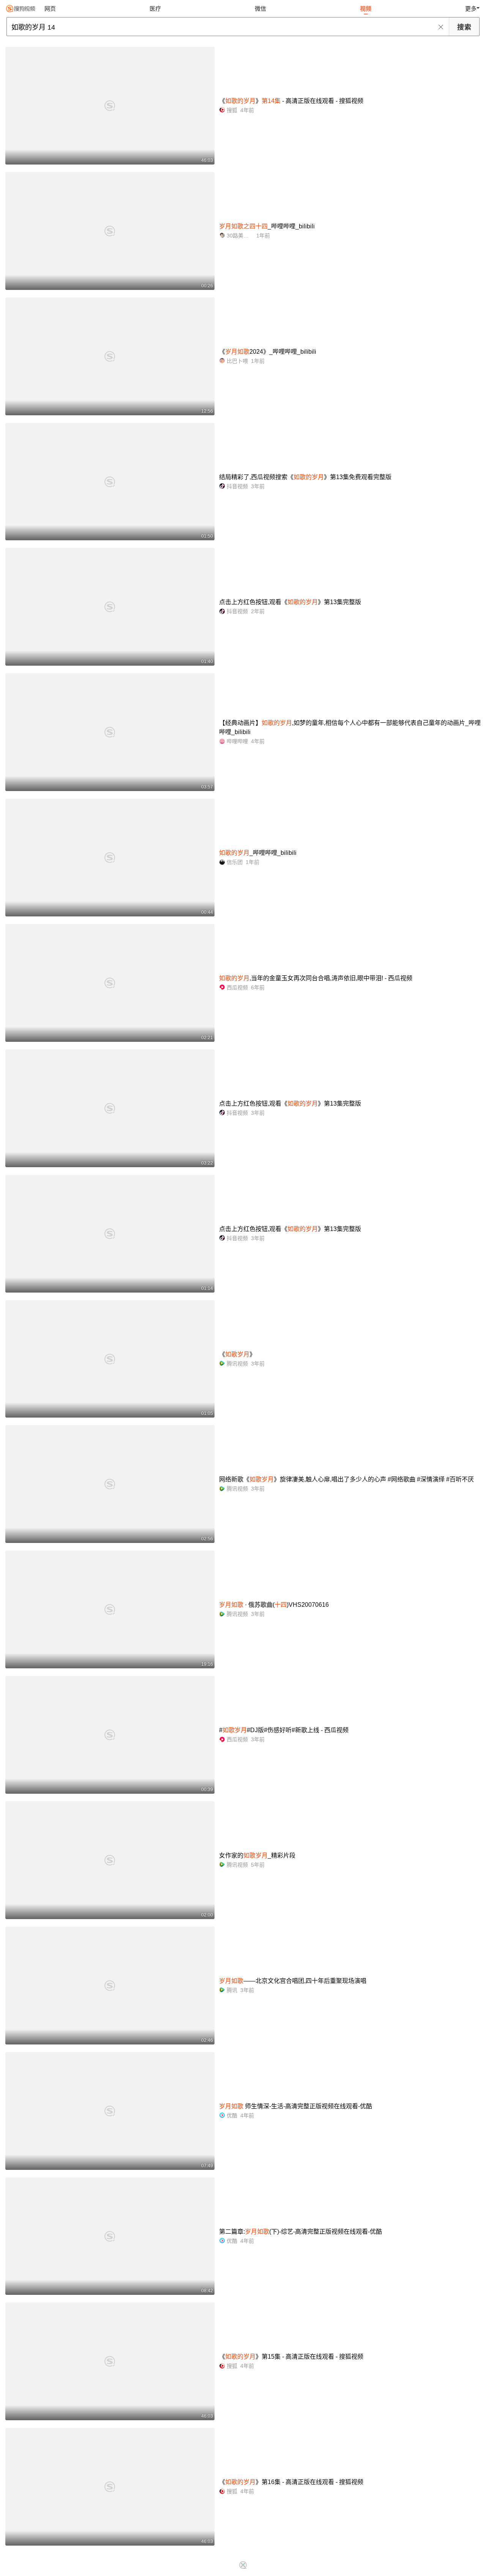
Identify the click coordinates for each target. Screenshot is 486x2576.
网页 (50, 9)
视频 (366, 9)
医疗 (155, 9)
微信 (260, 9)
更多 (471, 9)
